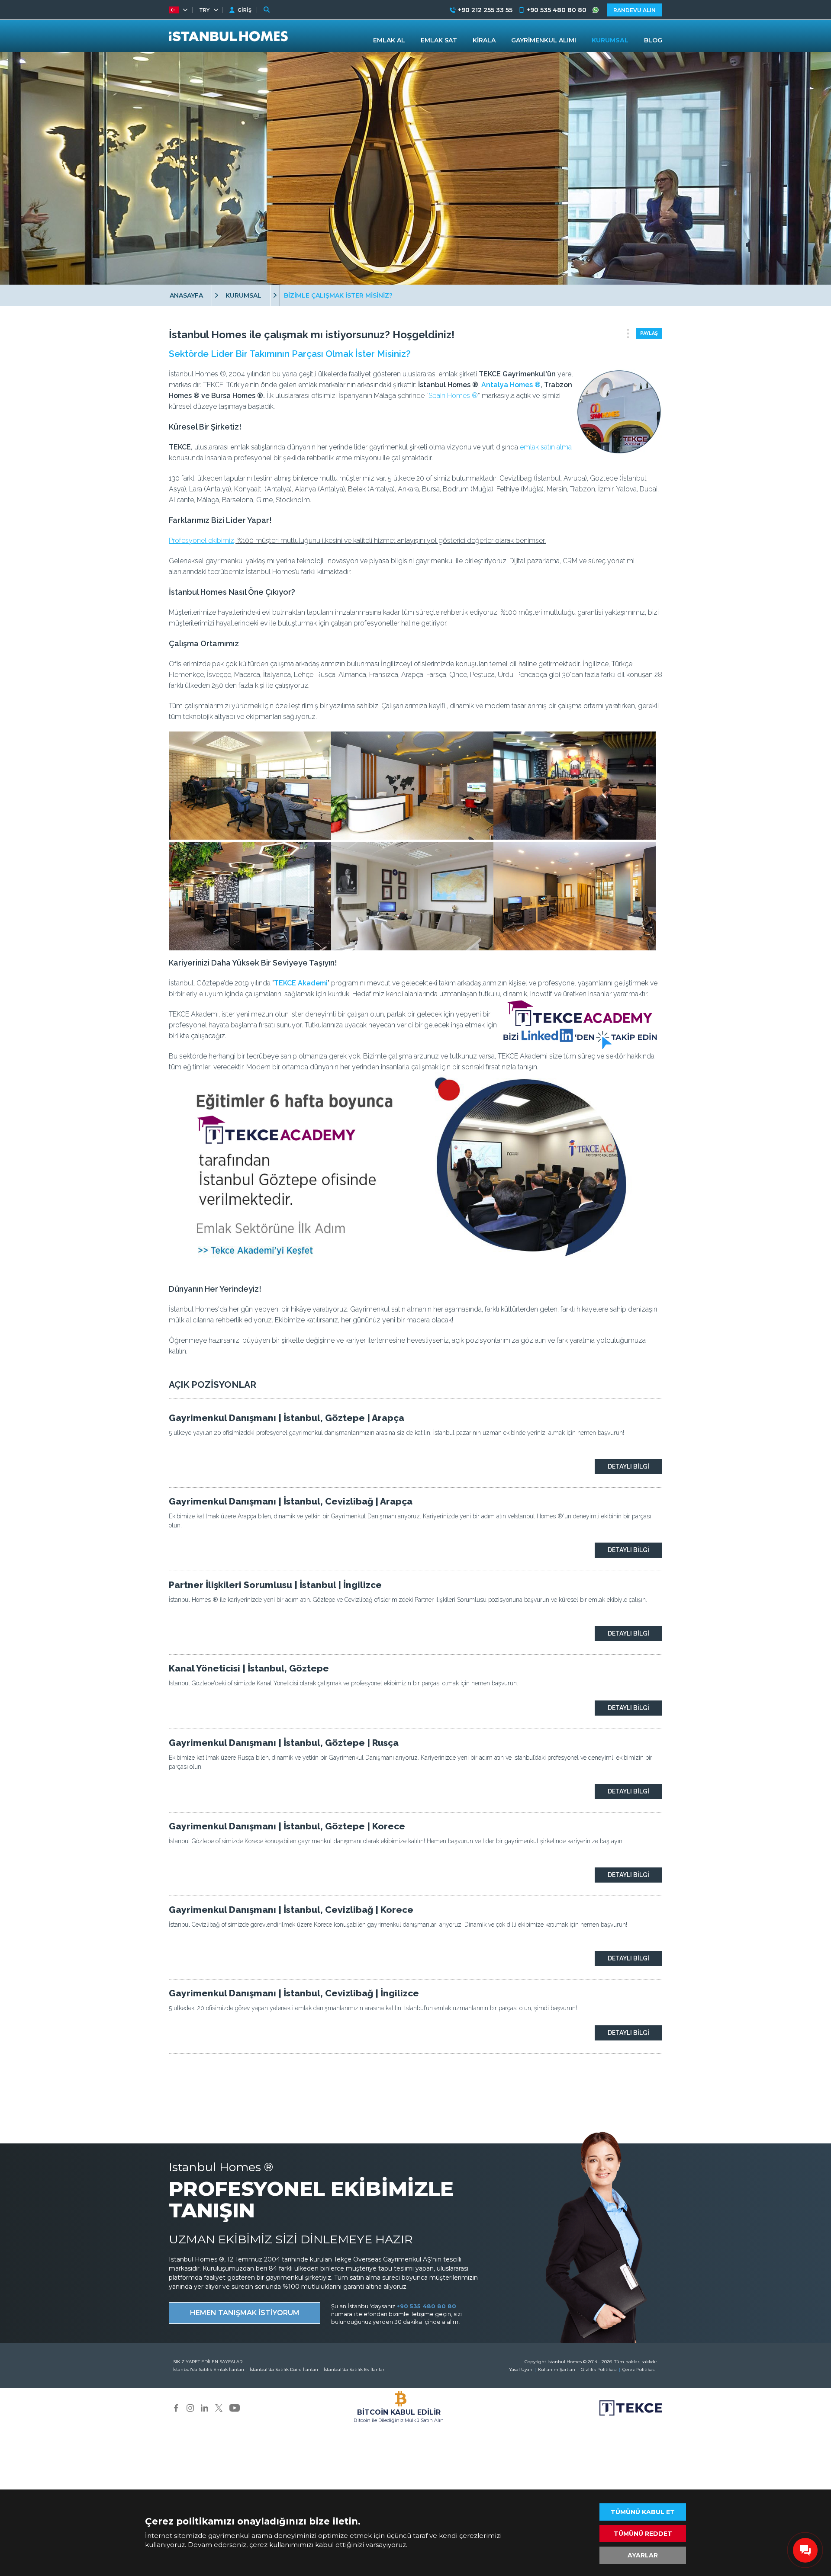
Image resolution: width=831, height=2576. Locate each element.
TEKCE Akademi (301, 983)
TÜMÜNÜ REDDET (643, 2534)
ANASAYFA (186, 295)
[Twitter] (219, 2407)
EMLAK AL (389, 40)
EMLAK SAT (439, 40)
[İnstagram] (190, 2407)
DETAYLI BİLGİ (628, 1466)
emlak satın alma (546, 447)
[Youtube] (235, 2407)
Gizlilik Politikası (599, 2369)
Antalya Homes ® (511, 385)
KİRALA (484, 40)
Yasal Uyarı (521, 2369)
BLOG (653, 40)
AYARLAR (643, 2555)
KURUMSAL (243, 295)
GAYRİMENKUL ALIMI (544, 40)
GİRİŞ (245, 10)
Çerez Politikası (639, 2369)
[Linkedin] (205, 2407)
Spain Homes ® (453, 396)
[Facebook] (176, 2407)
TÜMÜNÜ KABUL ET (643, 2512)
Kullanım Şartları (557, 2369)
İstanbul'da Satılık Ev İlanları (355, 2369)
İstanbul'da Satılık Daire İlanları (284, 2369)
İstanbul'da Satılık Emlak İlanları (209, 2369)
